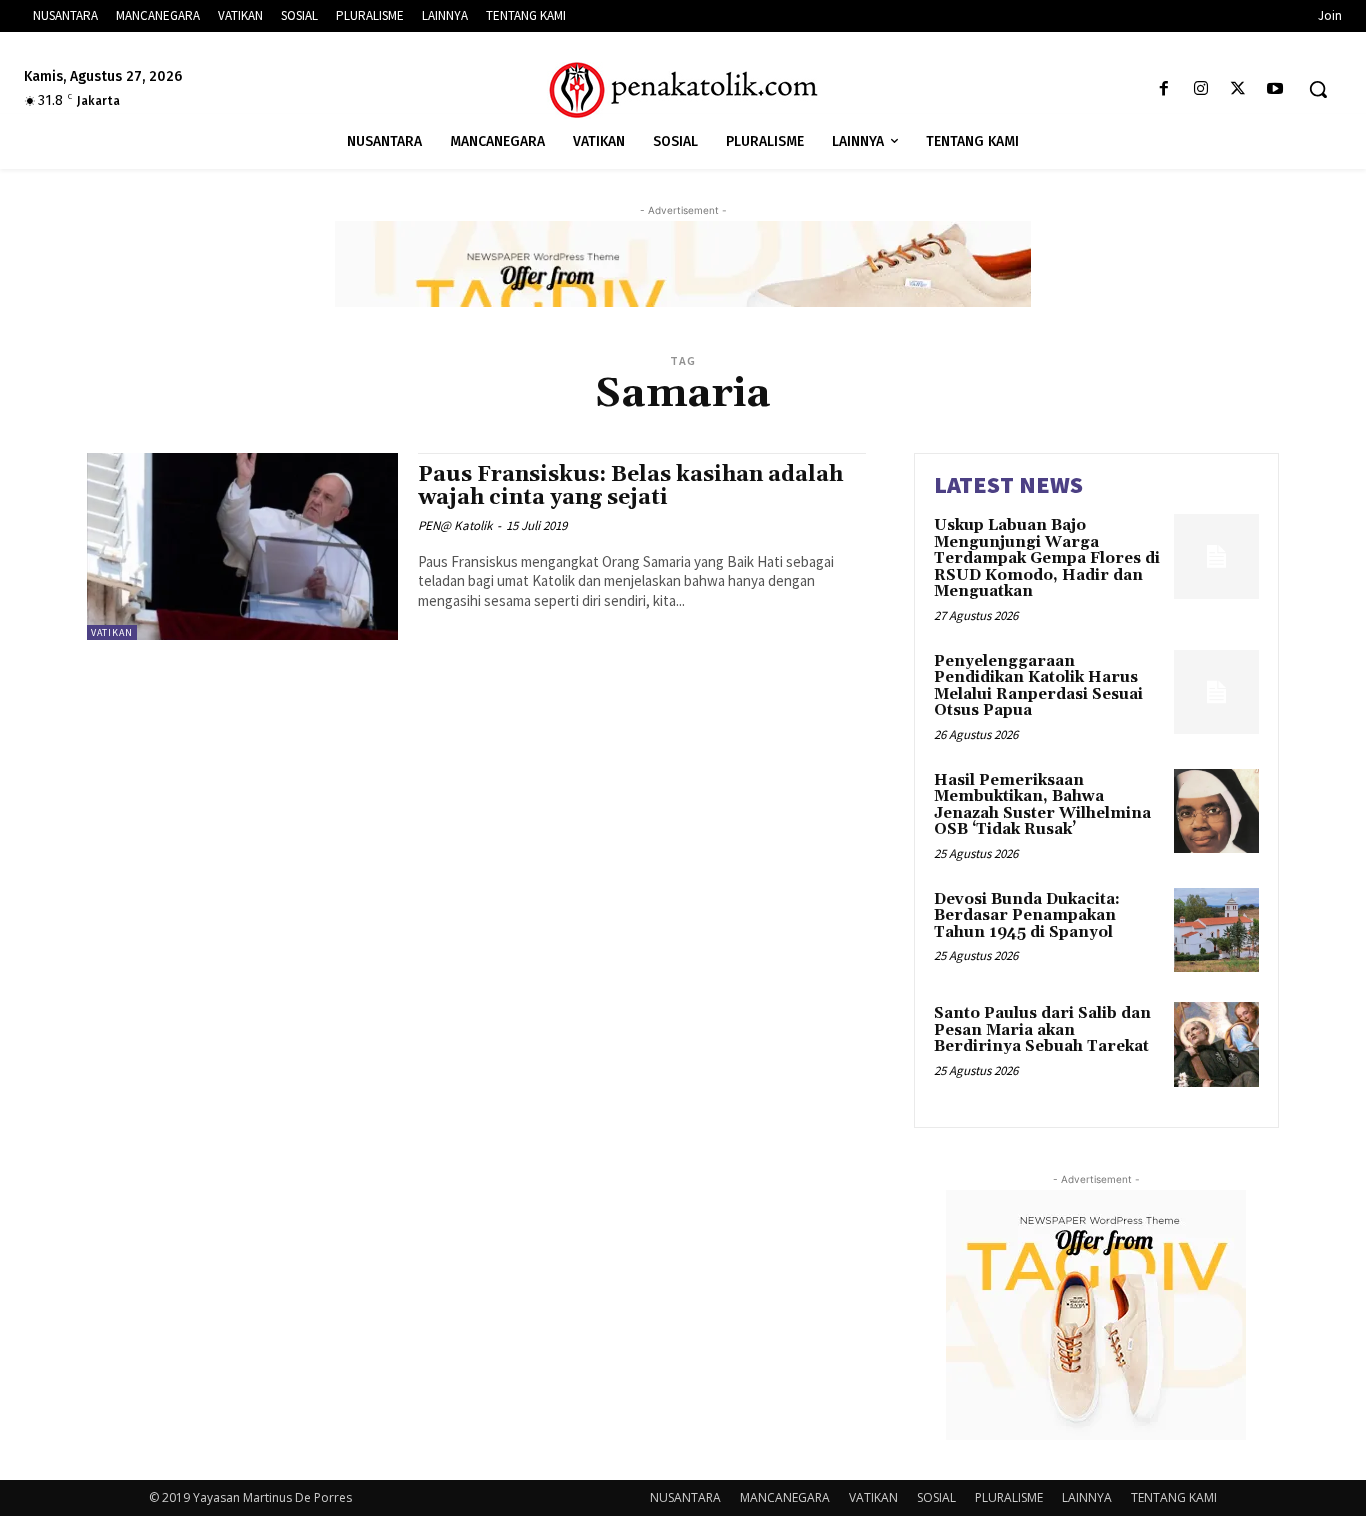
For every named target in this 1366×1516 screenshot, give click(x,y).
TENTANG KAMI (1174, 1497)
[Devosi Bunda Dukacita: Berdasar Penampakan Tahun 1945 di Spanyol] (1216, 930)
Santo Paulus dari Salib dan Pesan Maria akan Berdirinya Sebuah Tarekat (1042, 1030)
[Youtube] (1275, 89)
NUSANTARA (685, 1497)
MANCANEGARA (785, 1497)
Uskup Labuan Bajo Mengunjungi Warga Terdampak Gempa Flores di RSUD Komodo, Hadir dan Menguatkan (1047, 558)
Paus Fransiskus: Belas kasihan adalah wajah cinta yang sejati (630, 486)
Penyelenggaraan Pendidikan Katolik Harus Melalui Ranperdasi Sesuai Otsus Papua (1038, 686)
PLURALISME (1009, 1497)
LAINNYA (1087, 1497)
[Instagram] (1200, 89)
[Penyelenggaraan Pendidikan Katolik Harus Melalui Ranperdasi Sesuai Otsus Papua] (1216, 692)
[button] (1318, 89)
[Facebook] (1163, 89)
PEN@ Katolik (455, 525)
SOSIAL (936, 1497)
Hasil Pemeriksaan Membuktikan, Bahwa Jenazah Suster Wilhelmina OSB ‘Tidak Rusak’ (1042, 805)
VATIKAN (112, 632)
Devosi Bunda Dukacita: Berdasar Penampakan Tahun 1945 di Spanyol (1027, 916)
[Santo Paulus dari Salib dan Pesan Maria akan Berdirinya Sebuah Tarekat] (1216, 1044)
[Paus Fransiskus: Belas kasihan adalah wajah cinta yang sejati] (242, 546)
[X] (1238, 89)
